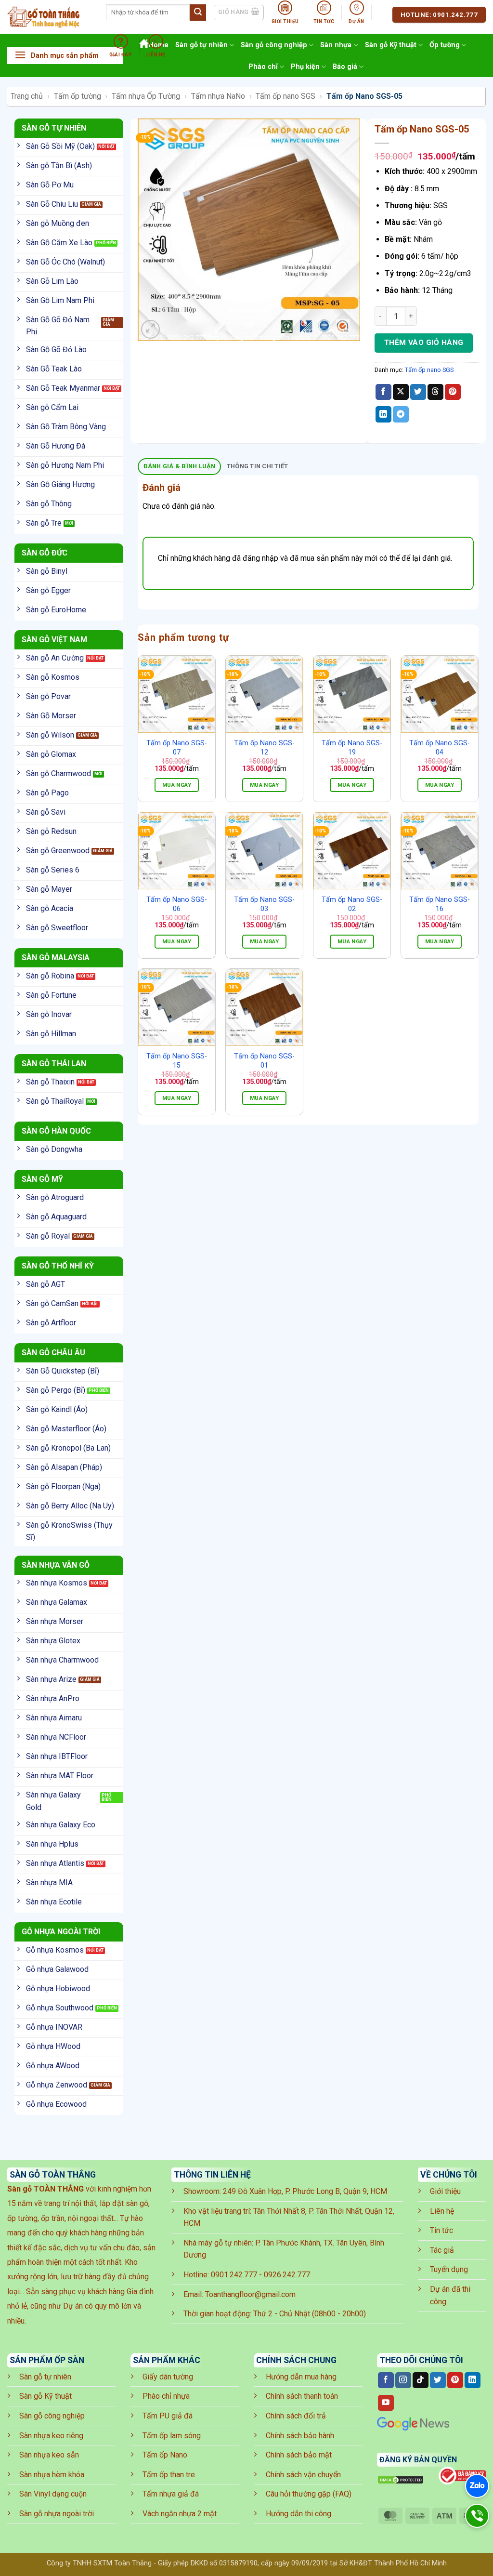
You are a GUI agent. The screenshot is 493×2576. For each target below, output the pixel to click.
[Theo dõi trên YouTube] (386, 2403)
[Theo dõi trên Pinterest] (455, 2380)
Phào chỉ (263, 67)
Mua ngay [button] (177, 785)
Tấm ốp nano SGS (285, 96)
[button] (65, 56)
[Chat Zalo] (477, 2486)
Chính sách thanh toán (302, 2396)
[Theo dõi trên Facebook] (386, 2380)
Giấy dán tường (168, 2377)
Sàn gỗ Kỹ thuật (391, 45)
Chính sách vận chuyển (303, 2475)
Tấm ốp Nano (165, 2455)
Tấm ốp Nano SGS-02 (352, 904)
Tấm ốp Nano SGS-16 (440, 904)
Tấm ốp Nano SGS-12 (264, 748)
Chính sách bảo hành (300, 2436)
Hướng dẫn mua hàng (301, 2377)
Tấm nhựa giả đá (171, 2494)
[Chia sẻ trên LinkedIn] (383, 414)
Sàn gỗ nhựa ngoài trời (57, 2514)
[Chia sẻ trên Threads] (435, 392)
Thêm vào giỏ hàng (424, 343)
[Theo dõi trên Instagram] (403, 2380)
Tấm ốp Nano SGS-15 (177, 1061)
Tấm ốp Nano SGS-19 (352, 748)
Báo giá (345, 67)
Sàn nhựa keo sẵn (49, 2455)
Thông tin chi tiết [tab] (258, 466)
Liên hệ (442, 2211)
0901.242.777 (234, 2275)
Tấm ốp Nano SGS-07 (177, 748)
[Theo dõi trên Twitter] (438, 2380)
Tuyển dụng (449, 2269)
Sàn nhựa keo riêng (51, 2436)
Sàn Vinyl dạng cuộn (53, 2494)
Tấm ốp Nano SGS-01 (264, 1061)
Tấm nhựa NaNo (218, 96)
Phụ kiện (305, 67)
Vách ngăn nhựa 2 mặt (180, 2514)
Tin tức (441, 2230)
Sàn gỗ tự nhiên (45, 2377)
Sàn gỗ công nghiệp (52, 2416)
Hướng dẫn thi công (298, 2514)
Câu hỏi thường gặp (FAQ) (309, 2494)
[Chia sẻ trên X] (401, 392)
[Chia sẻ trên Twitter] (418, 392)
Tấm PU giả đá (168, 2416)
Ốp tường (445, 45)
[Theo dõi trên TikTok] (421, 2380)
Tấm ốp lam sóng (172, 2436)
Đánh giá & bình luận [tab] (180, 466)
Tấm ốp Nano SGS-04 (440, 748)
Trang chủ (27, 96)
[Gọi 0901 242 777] (477, 2516)
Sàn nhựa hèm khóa (52, 2475)
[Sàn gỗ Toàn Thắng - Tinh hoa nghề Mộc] (49, 17)
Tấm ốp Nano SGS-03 (264, 904)
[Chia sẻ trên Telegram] (401, 414)
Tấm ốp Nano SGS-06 (177, 904)
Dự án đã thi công (450, 2295)
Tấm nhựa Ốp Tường (146, 96)
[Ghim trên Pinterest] (453, 392)
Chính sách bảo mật (299, 2455)
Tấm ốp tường (78, 96)
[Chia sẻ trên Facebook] (383, 392)
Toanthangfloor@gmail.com (250, 2294)
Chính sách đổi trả (296, 2416)
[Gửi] (198, 13)
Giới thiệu (445, 2191)
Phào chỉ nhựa (166, 2396)
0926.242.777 (287, 2275)
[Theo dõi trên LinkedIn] (473, 2380)
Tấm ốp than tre (169, 2475)
